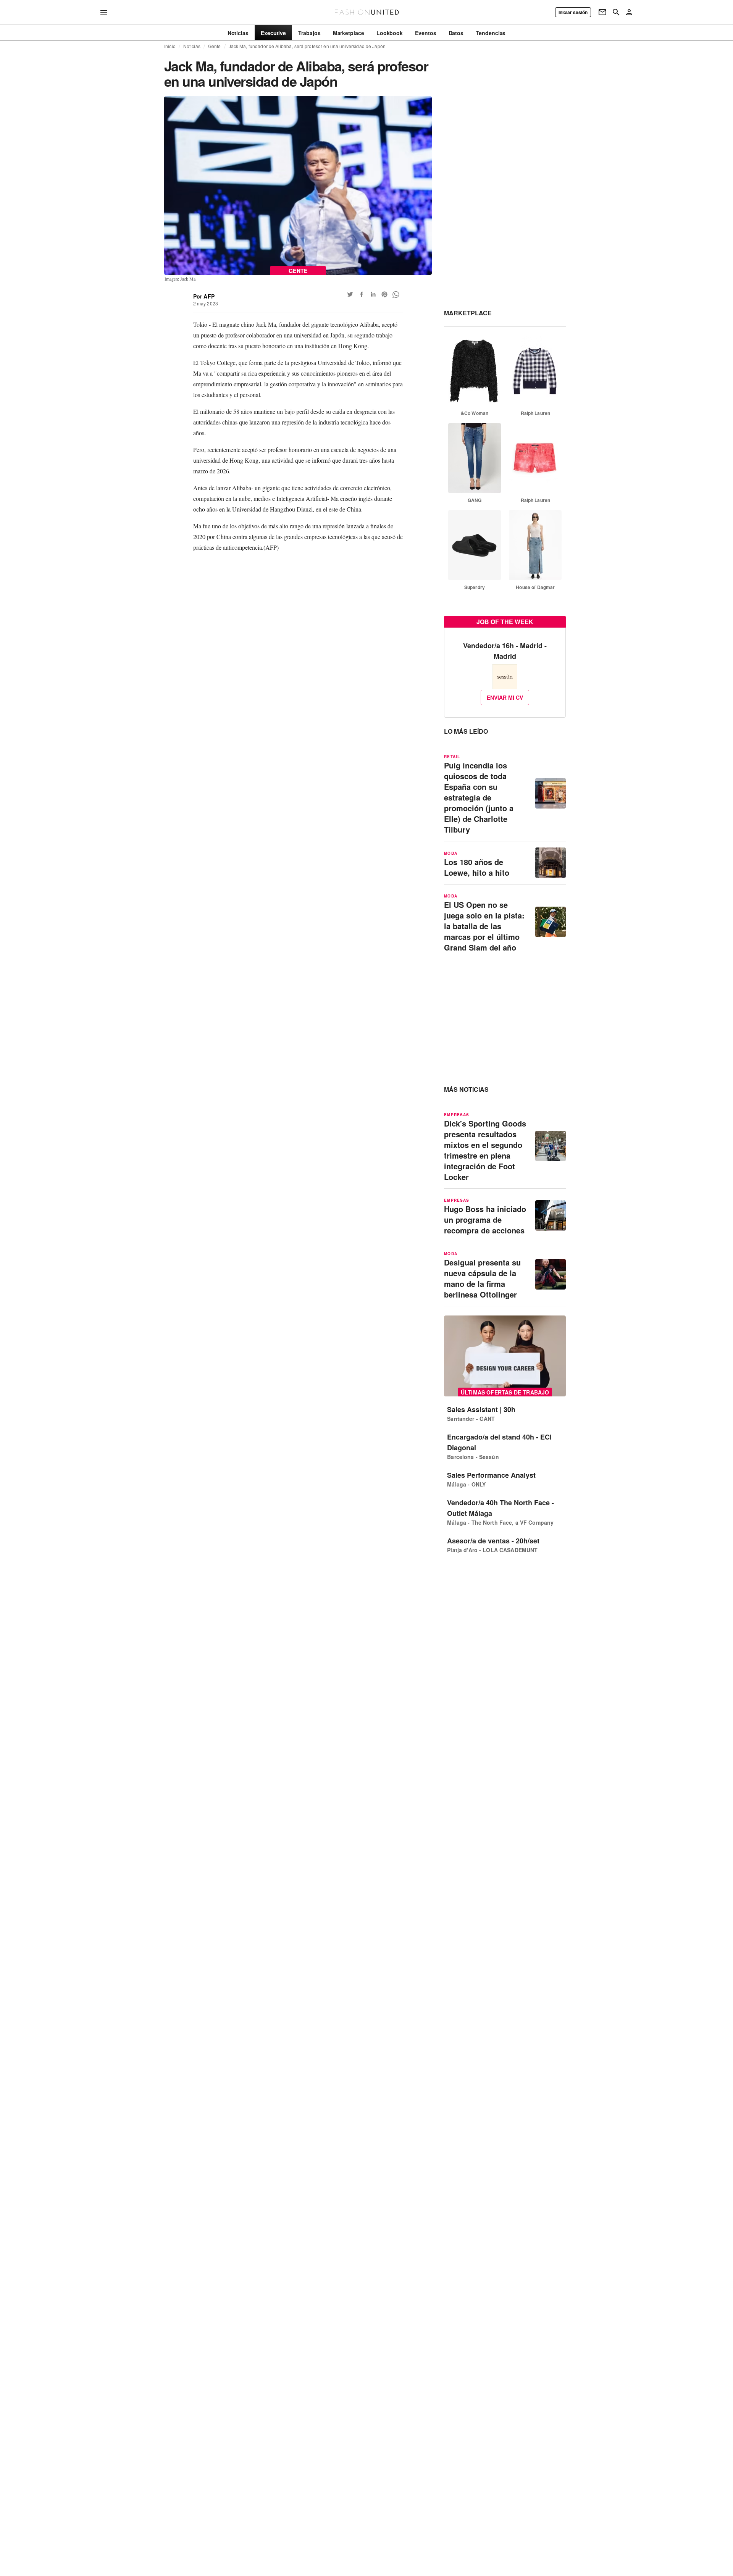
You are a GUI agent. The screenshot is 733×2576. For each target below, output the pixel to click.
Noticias (192, 46)
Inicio (170, 46)
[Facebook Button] (362, 294)
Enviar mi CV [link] (505, 697)
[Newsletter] (602, 12)
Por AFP (204, 296)
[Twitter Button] (350, 294)
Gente (215, 46)
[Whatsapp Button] (396, 294)
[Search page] (616, 12)
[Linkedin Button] (373, 294)
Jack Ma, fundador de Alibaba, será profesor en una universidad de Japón (307, 46)
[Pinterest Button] (384, 294)
